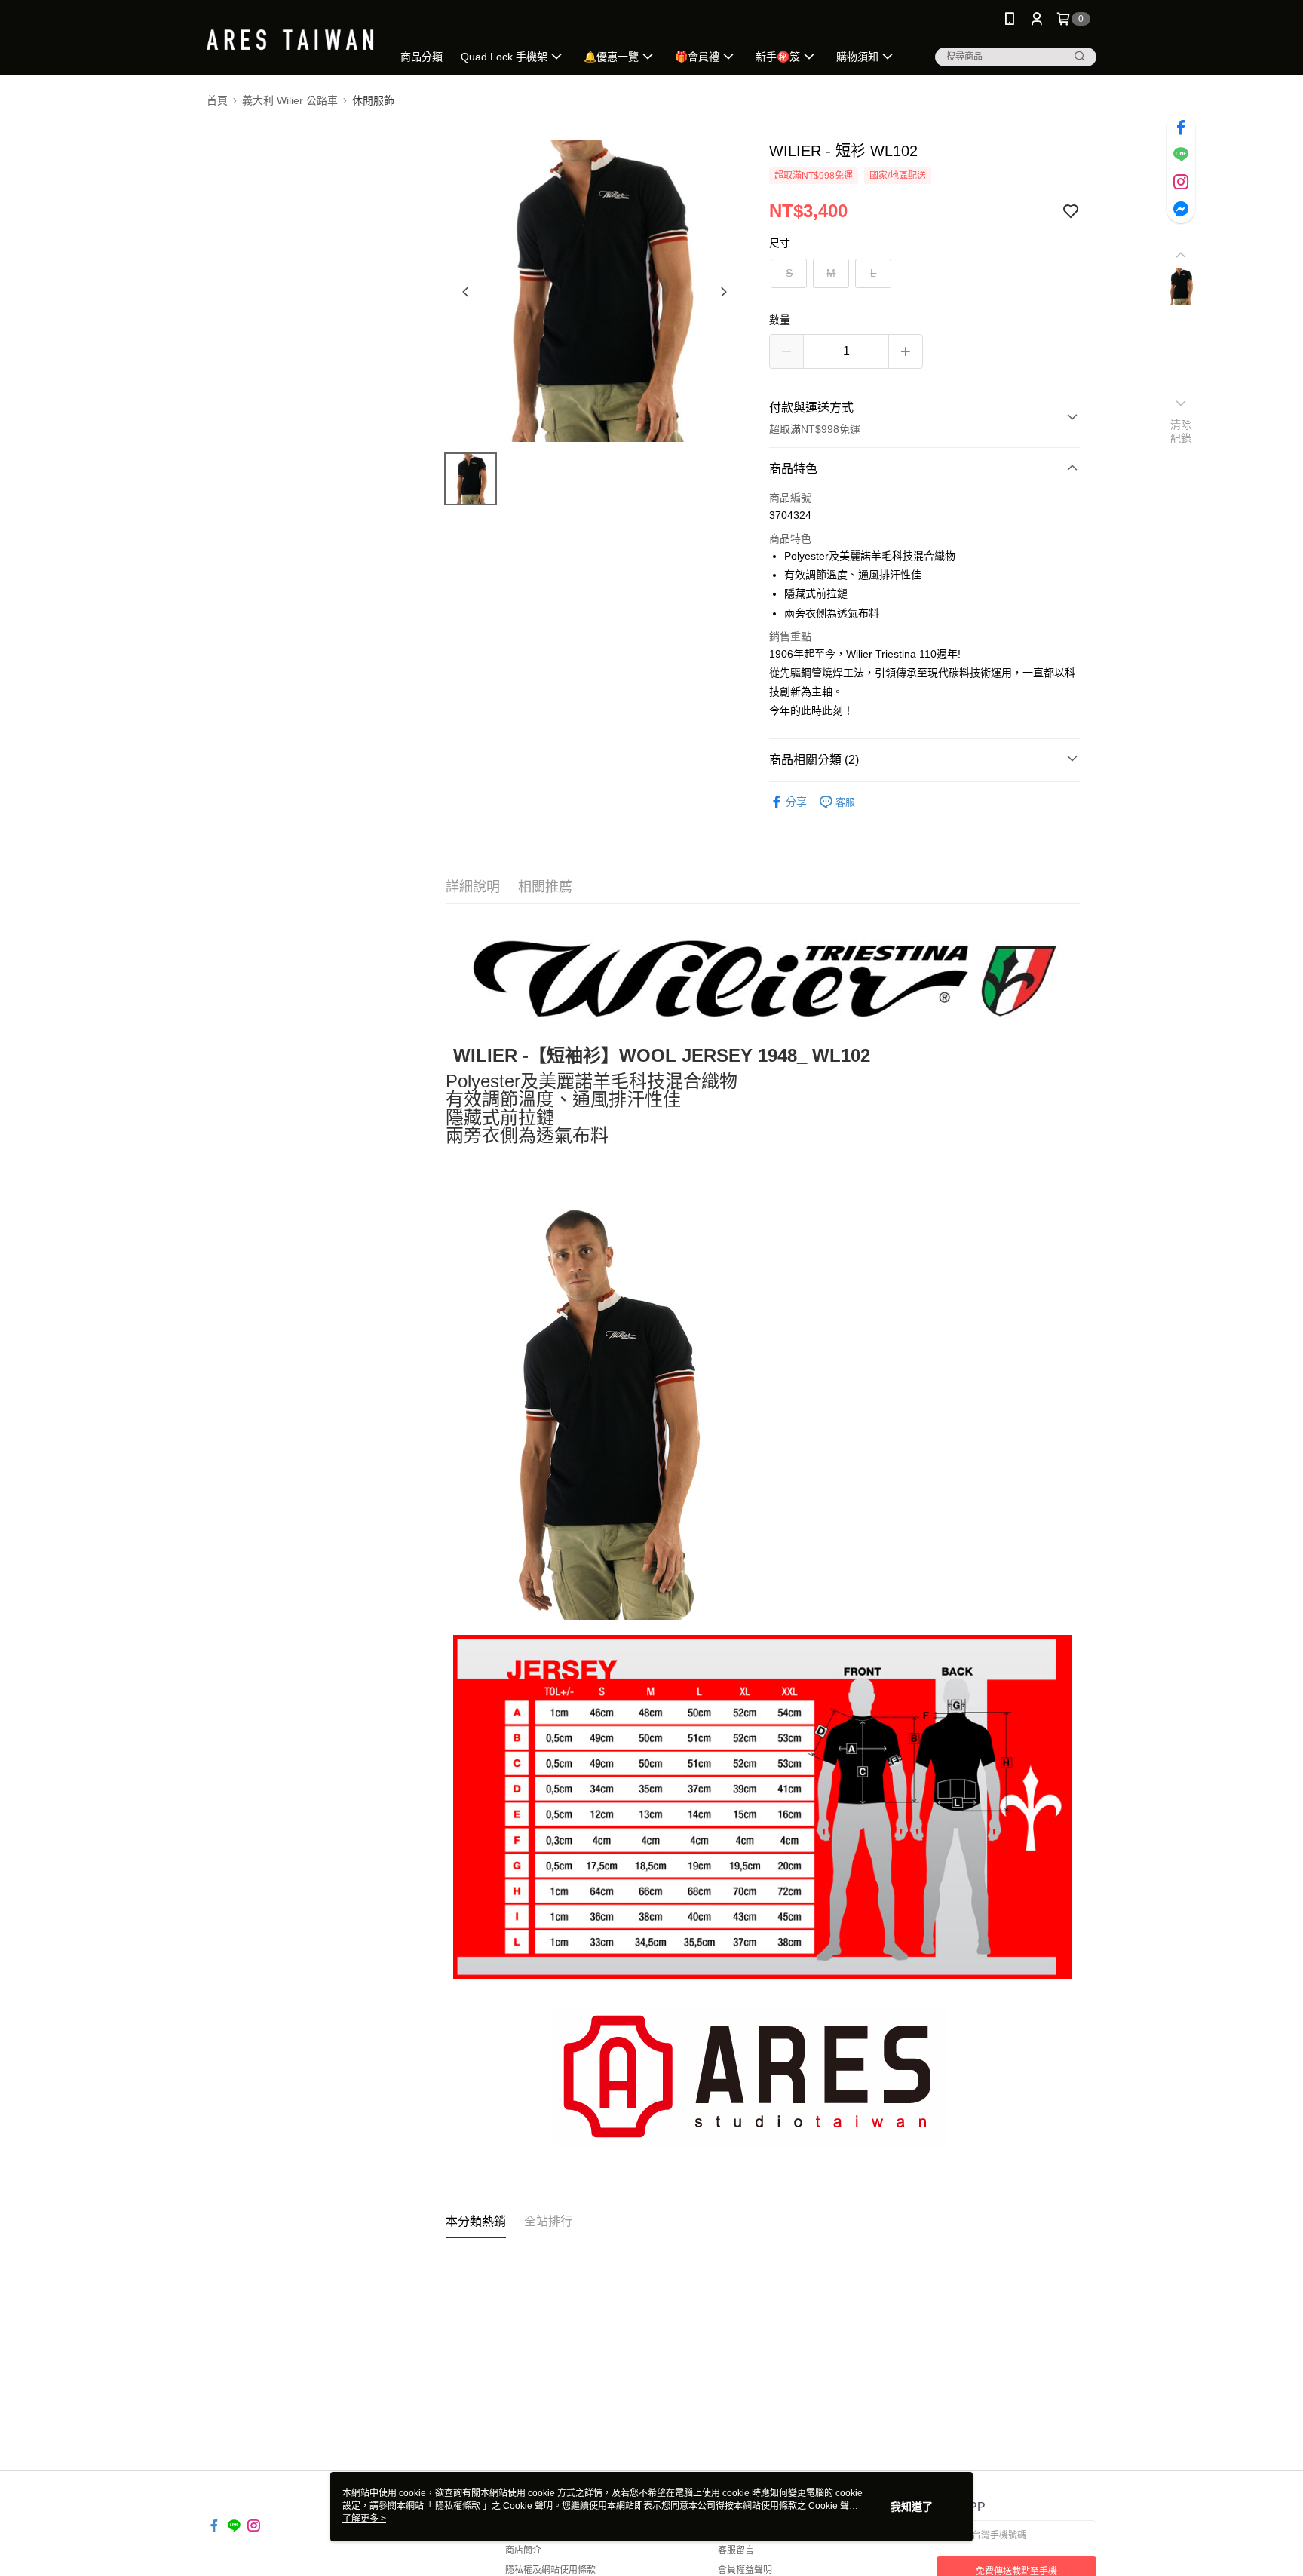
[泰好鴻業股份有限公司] (290, 40)
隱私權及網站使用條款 (550, 2570)
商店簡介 (523, 2550)
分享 (796, 802)
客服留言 (736, 2550)
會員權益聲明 (745, 2570)
